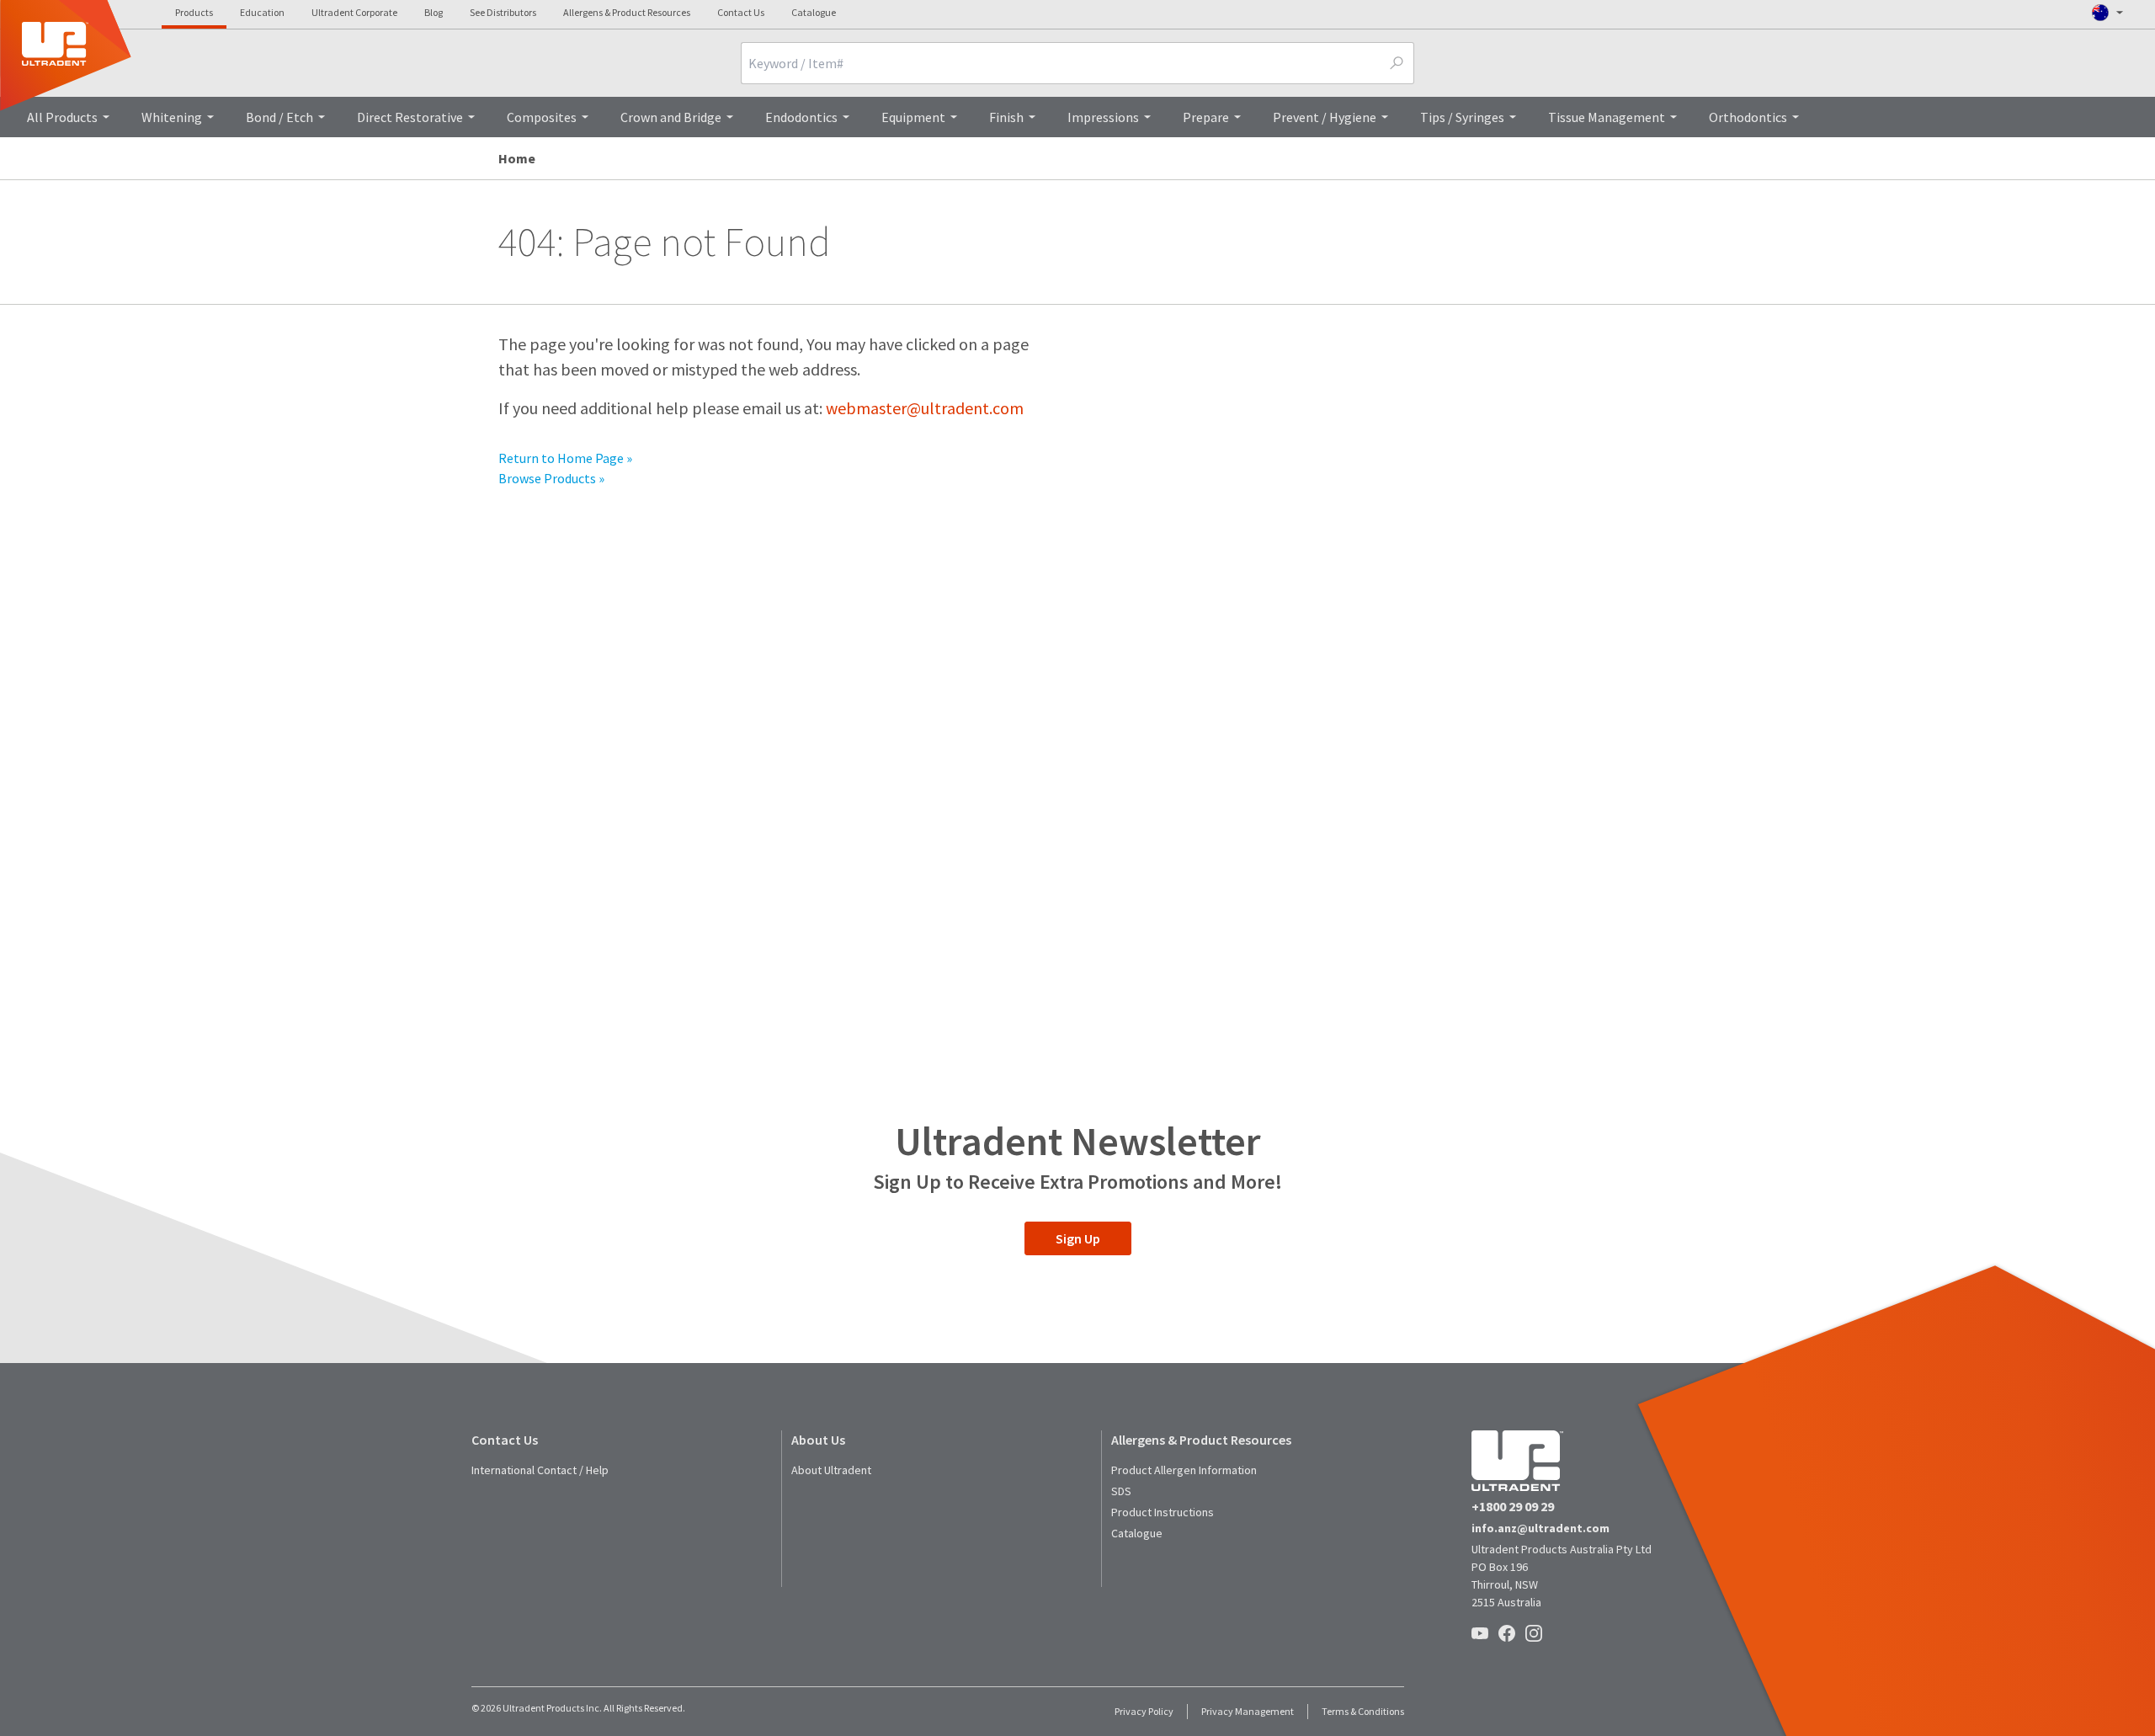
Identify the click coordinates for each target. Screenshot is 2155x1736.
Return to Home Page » (565, 458)
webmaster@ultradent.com (925, 408)
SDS (1121, 1491)
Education (262, 12)
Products (194, 12)
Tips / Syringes (1462, 117)
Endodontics (801, 117)
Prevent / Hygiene (1325, 117)
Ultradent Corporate (354, 12)
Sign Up (1078, 1238)
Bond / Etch (279, 117)
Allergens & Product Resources (627, 12)
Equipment (913, 117)
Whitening (172, 117)
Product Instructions (1163, 1512)
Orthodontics (1748, 117)
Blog (434, 12)
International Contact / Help (540, 1470)
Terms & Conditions (1363, 1711)
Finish (1006, 117)
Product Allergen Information (1184, 1470)
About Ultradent (831, 1470)
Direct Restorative (410, 117)
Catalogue (814, 12)
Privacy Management (1248, 1711)
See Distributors (503, 12)
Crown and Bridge (671, 117)
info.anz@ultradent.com (1540, 1528)
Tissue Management (1607, 117)
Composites (542, 117)
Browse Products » (551, 478)
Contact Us (741, 12)
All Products (62, 117)
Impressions (1103, 117)
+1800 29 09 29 (1513, 1506)
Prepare (1206, 117)
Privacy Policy (1144, 1711)
